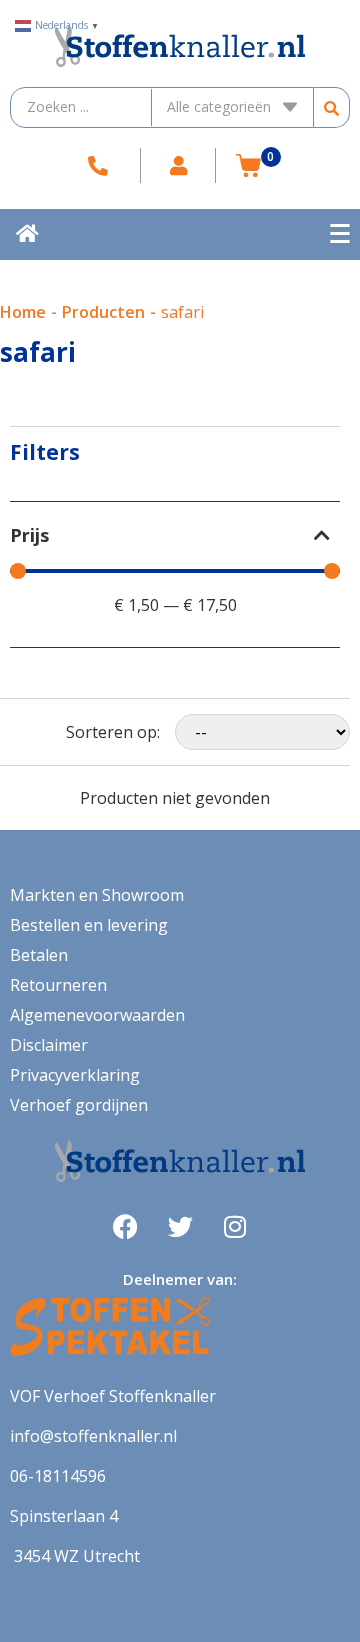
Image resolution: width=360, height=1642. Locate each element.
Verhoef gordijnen (79, 1105)
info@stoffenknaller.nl (93, 1436)
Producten (103, 312)
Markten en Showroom (97, 895)
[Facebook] (125, 1227)
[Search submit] (332, 107)
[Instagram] (235, 1227)
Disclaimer (49, 1045)
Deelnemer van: (180, 1279)
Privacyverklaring (75, 1075)
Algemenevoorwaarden (97, 1015)
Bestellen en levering (89, 925)
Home (23, 312)
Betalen (39, 955)
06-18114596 (58, 1476)
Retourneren (58, 985)
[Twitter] (180, 1227)
